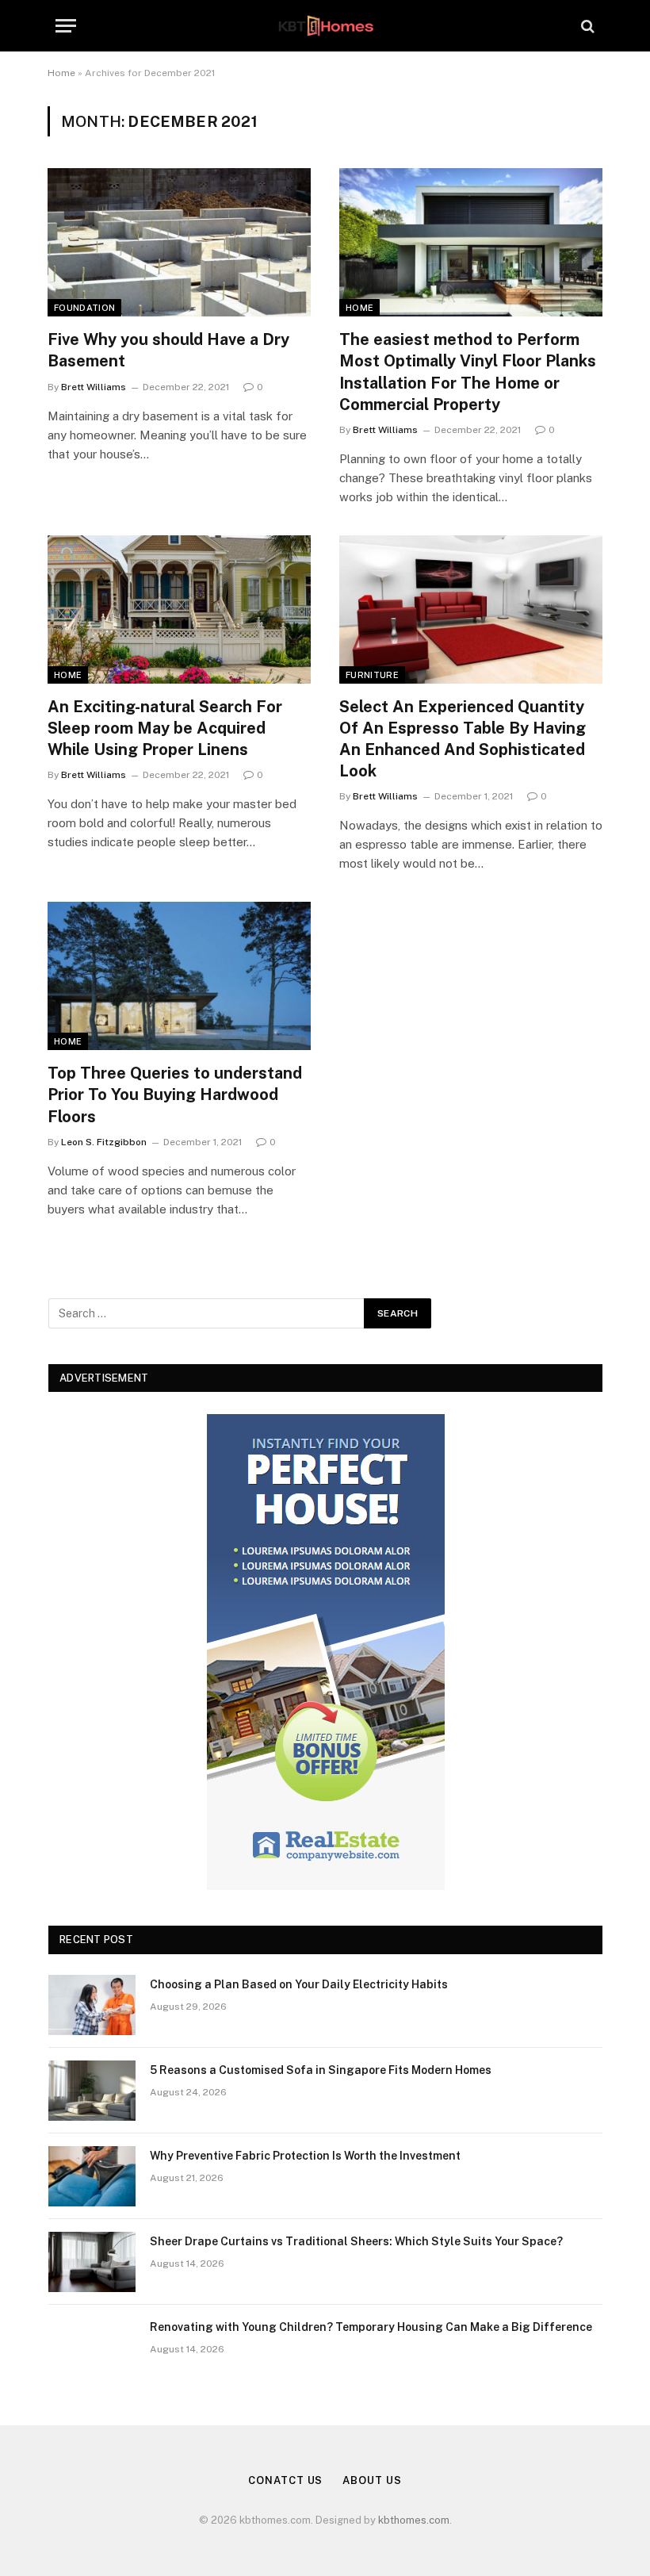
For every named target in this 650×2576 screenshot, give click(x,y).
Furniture (372, 675)
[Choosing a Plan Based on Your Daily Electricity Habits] (92, 2005)
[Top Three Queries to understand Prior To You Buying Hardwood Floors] (179, 976)
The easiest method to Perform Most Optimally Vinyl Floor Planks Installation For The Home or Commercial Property (468, 372)
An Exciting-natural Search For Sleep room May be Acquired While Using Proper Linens (165, 728)
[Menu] (66, 26)
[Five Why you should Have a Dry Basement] (179, 242)
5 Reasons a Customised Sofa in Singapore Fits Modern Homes (321, 2070)
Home (61, 73)
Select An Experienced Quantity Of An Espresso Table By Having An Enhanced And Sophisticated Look (463, 739)
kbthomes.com (414, 2520)
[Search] (586, 26)
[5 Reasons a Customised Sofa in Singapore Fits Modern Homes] (92, 2091)
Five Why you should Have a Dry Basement (168, 350)
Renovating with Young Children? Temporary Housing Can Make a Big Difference (371, 2327)
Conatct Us (285, 2480)
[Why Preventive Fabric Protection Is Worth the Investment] (92, 2176)
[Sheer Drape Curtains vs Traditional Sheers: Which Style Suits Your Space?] (92, 2262)
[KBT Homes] (325, 26)
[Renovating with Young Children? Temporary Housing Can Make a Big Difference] (92, 2348)
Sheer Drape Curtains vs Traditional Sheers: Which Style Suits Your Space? (356, 2241)
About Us (372, 2480)
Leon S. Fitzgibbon (104, 1142)
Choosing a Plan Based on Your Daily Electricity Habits (299, 1984)
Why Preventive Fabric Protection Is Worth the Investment (305, 2156)
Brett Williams (94, 387)
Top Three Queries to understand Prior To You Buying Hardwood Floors (175, 1094)
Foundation (84, 308)
